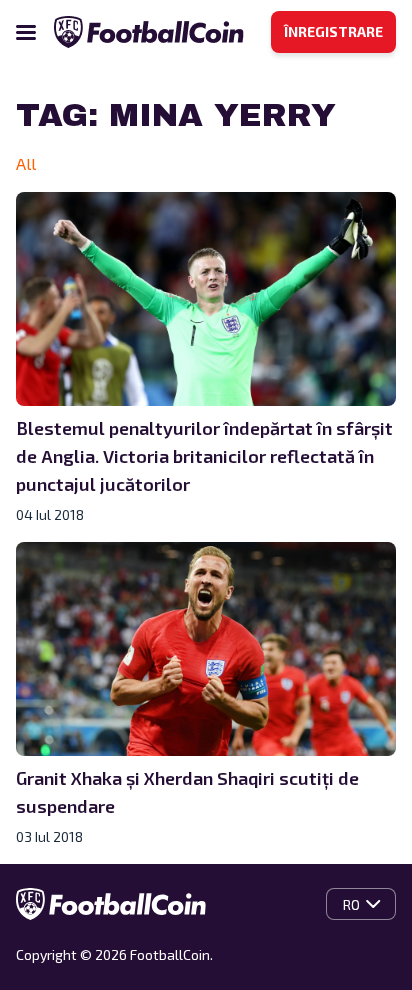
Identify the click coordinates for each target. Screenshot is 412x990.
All (26, 163)
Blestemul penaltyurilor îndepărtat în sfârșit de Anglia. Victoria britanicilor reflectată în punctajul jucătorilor (204, 456)
